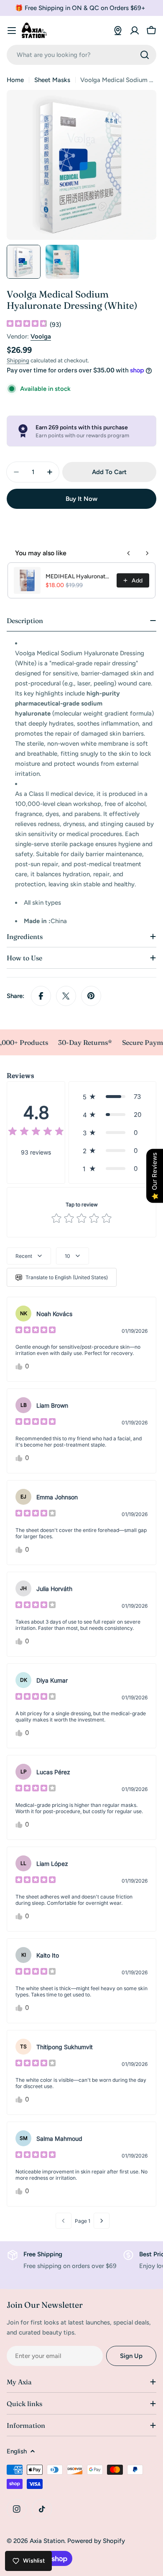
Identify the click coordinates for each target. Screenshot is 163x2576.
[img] (27, 325)
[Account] (135, 31)
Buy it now (81, 499)
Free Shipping (43, 2254)
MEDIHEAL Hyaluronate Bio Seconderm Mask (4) (79, 576)
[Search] (145, 55)
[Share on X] (66, 996)
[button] (112, 1097)
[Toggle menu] (12, 31)
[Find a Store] (118, 31)
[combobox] (81, 55)
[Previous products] (129, 553)
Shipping (18, 360)
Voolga (41, 336)
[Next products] (147, 553)
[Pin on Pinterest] (91, 996)
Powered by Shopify (96, 2541)
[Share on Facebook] (41, 996)
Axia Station (47, 2541)
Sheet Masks (52, 80)
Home (15, 80)
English (17, 2451)
